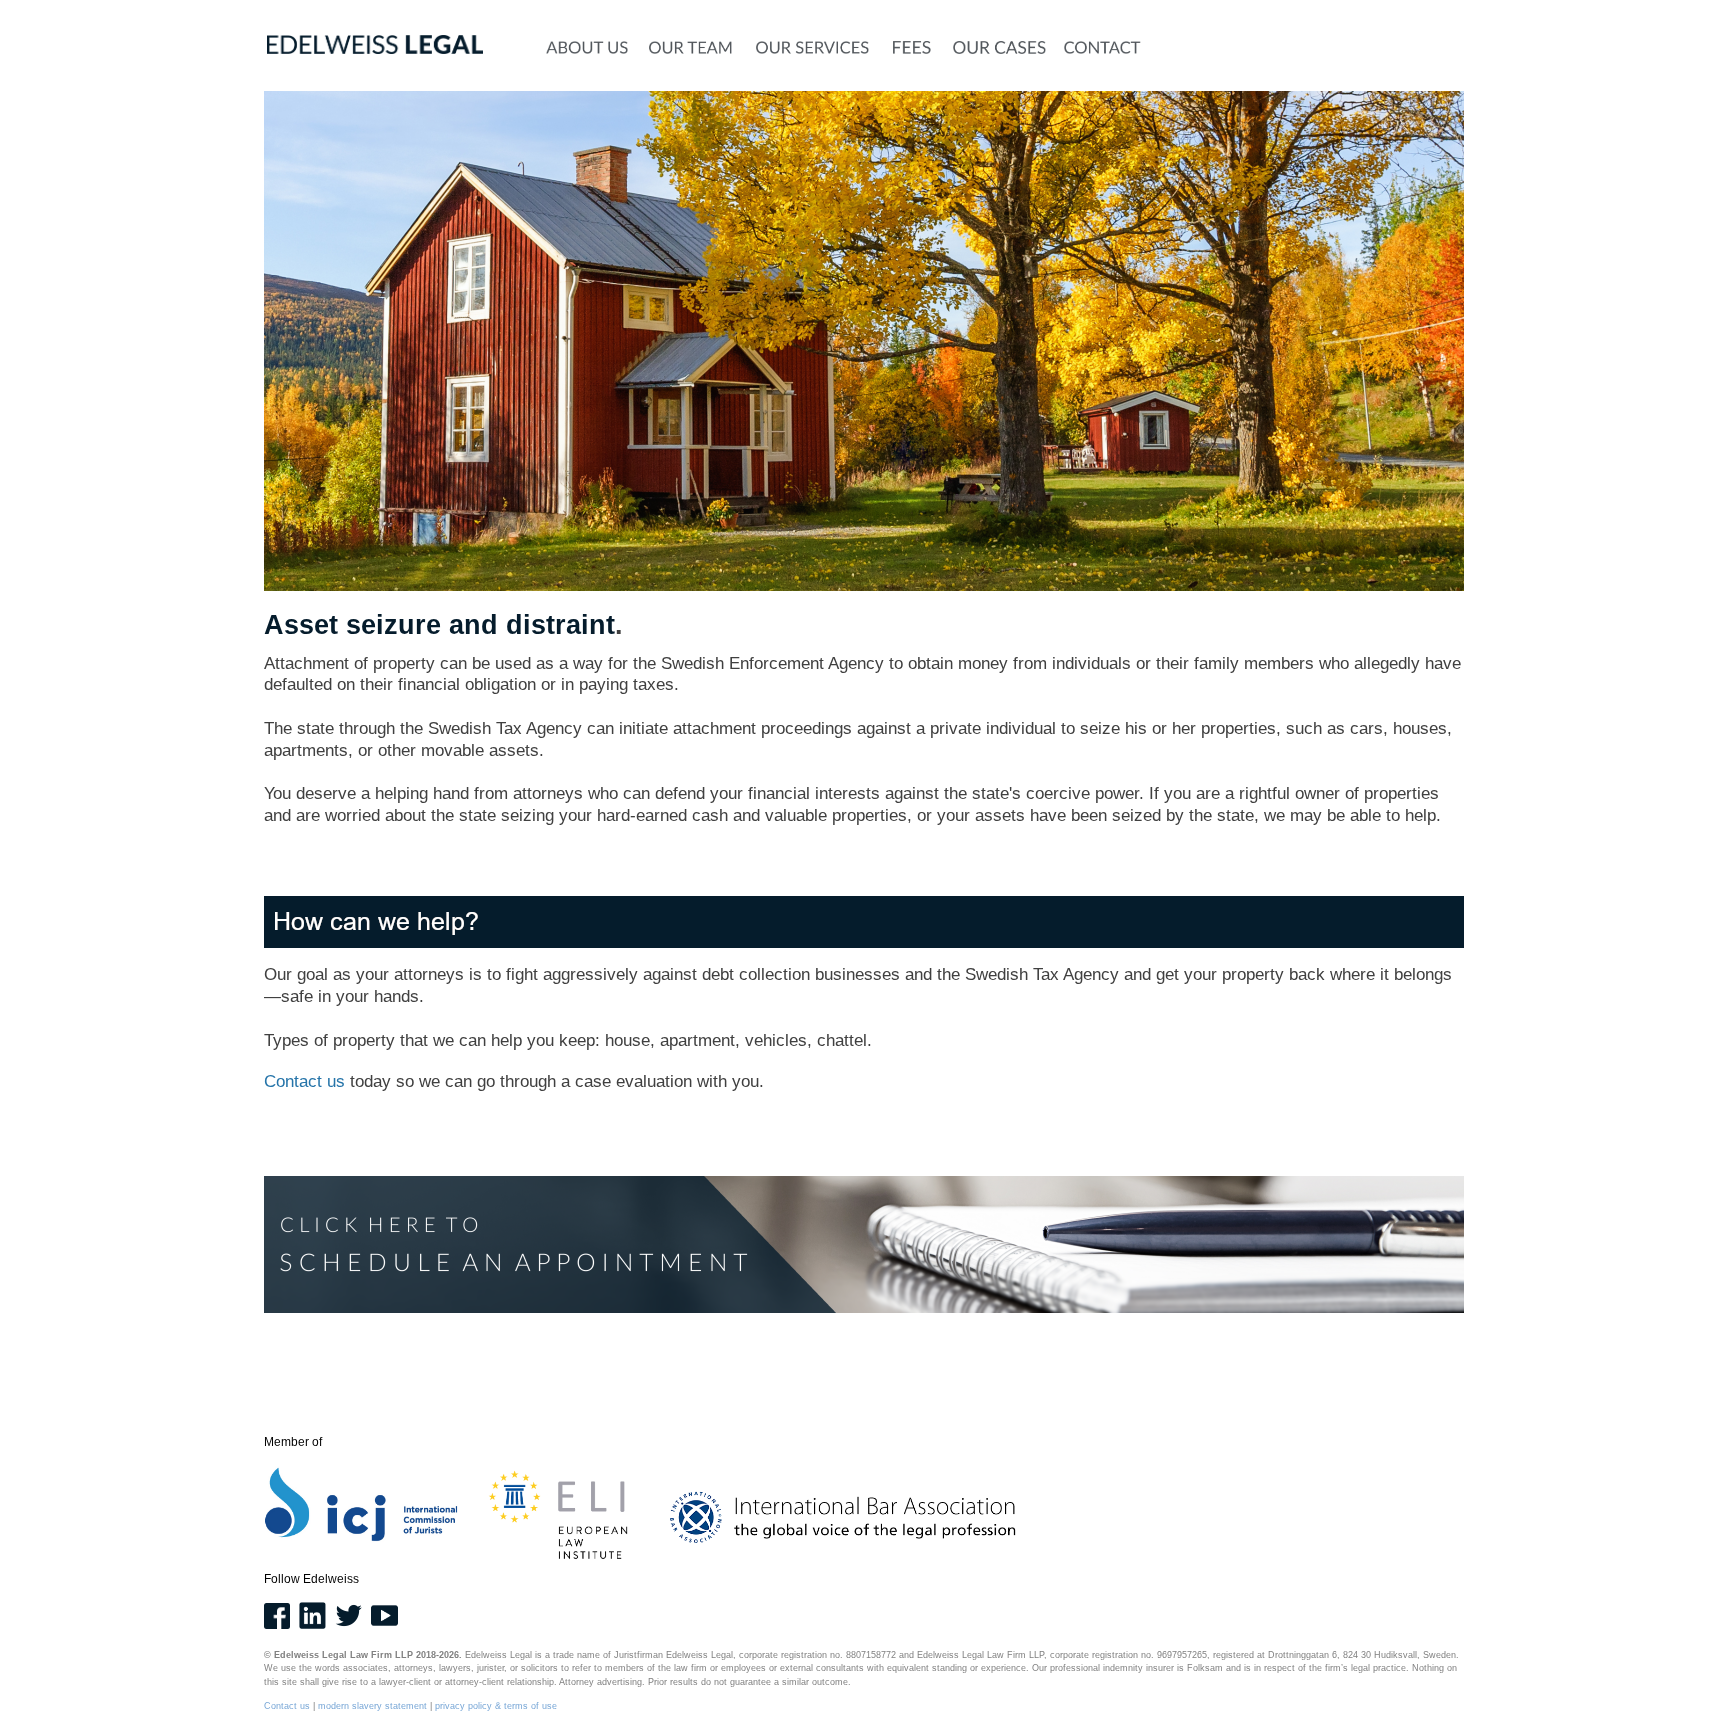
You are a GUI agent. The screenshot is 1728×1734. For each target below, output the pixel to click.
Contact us (304, 1081)
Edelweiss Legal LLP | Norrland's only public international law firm (704, 15)
